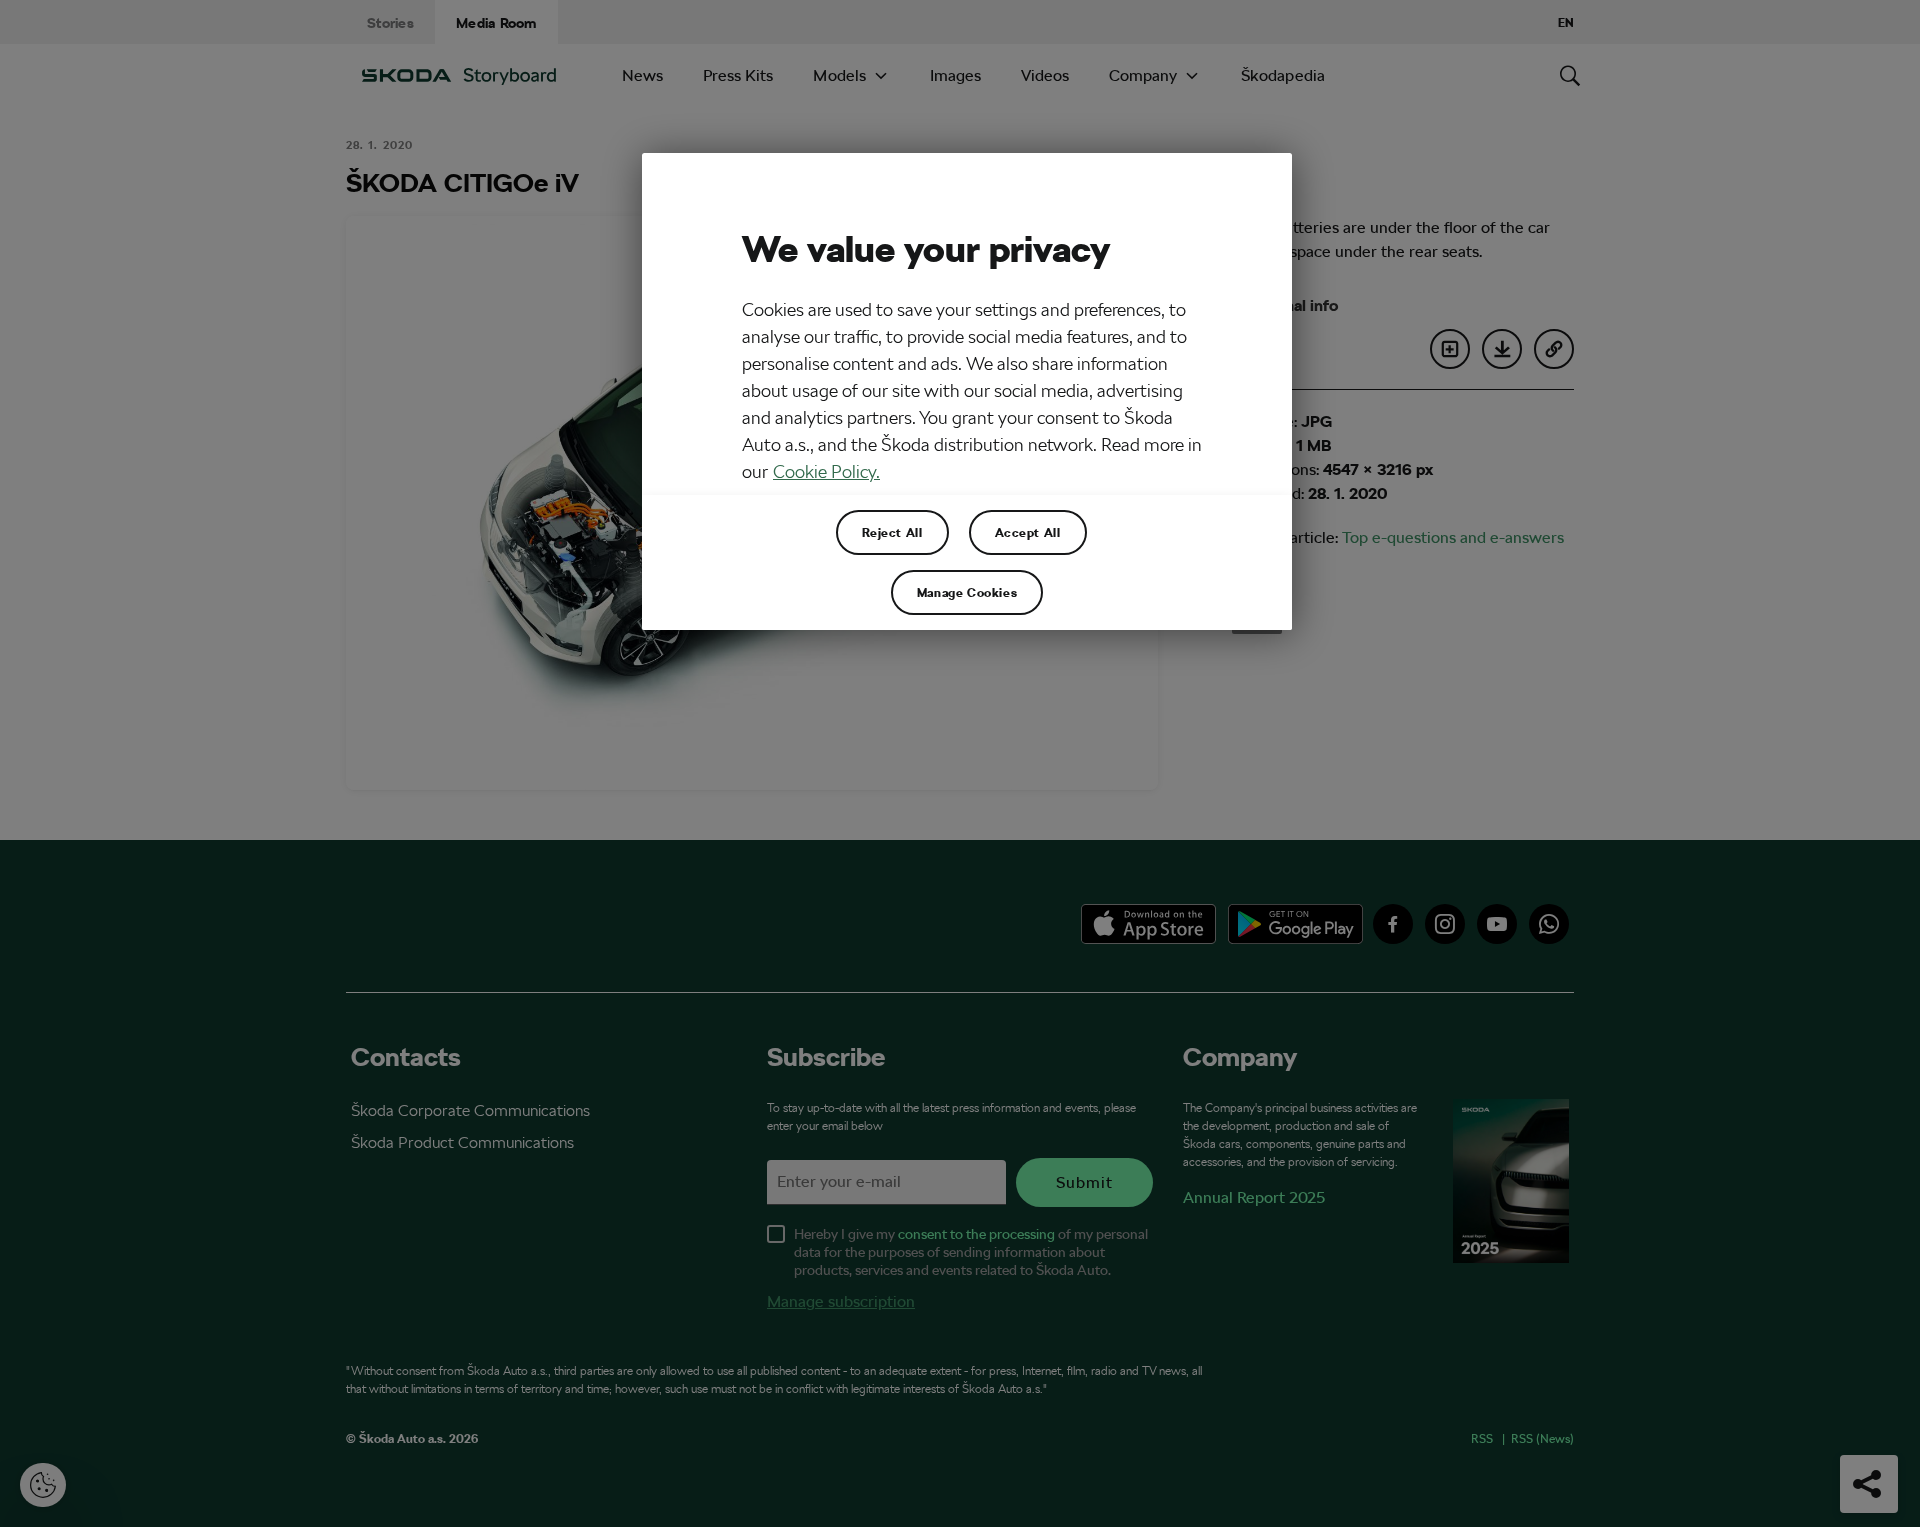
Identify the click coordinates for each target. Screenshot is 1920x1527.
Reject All (892, 532)
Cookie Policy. (826, 471)
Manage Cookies (967, 592)
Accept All (1028, 532)
